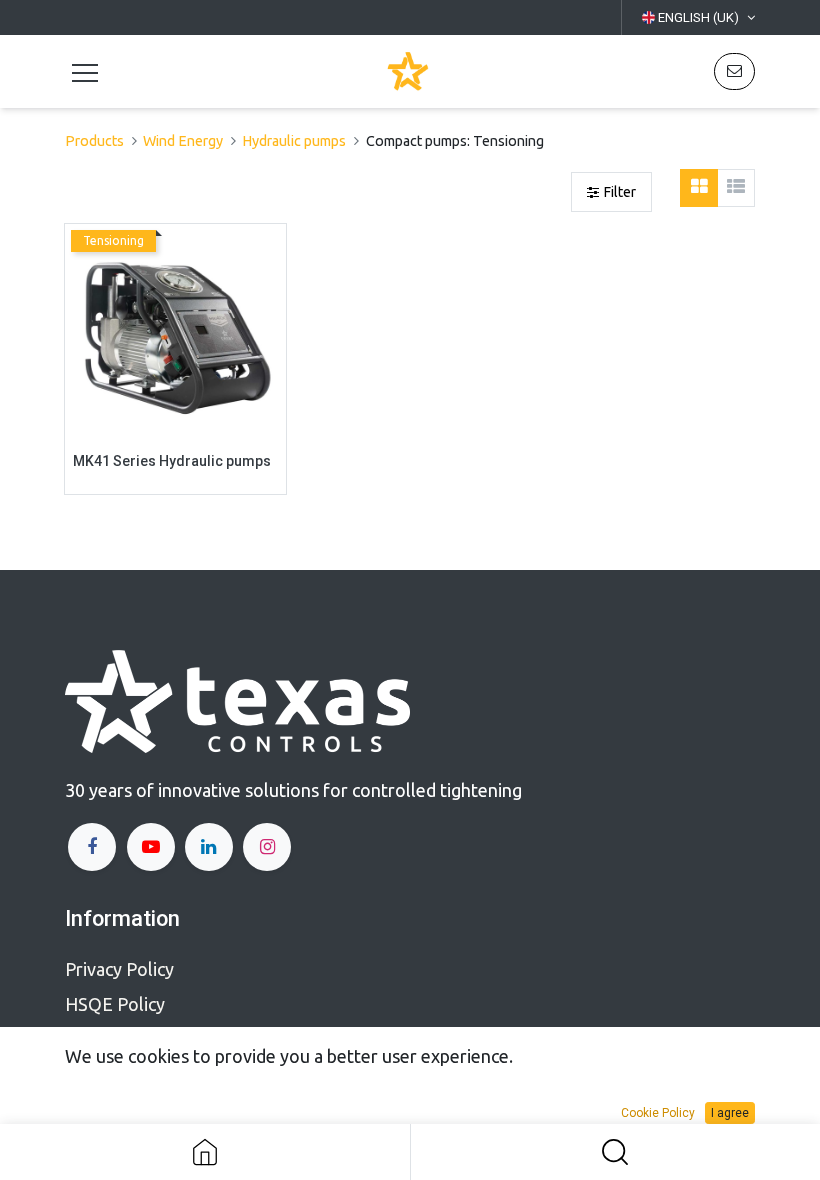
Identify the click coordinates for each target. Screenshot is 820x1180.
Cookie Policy (658, 1113)
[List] (736, 188)
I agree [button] (730, 1113)
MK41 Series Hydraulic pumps (172, 461)
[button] (734, 71)
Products (94, 141)
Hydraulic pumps (294, 141)
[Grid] (699, 188)
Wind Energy (183, 141)
